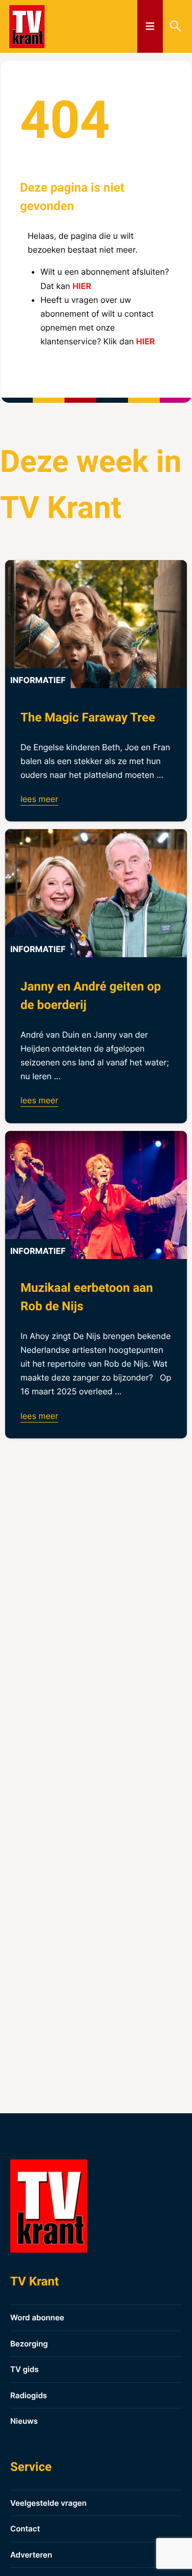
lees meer (39, 799)
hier (82, 286)
